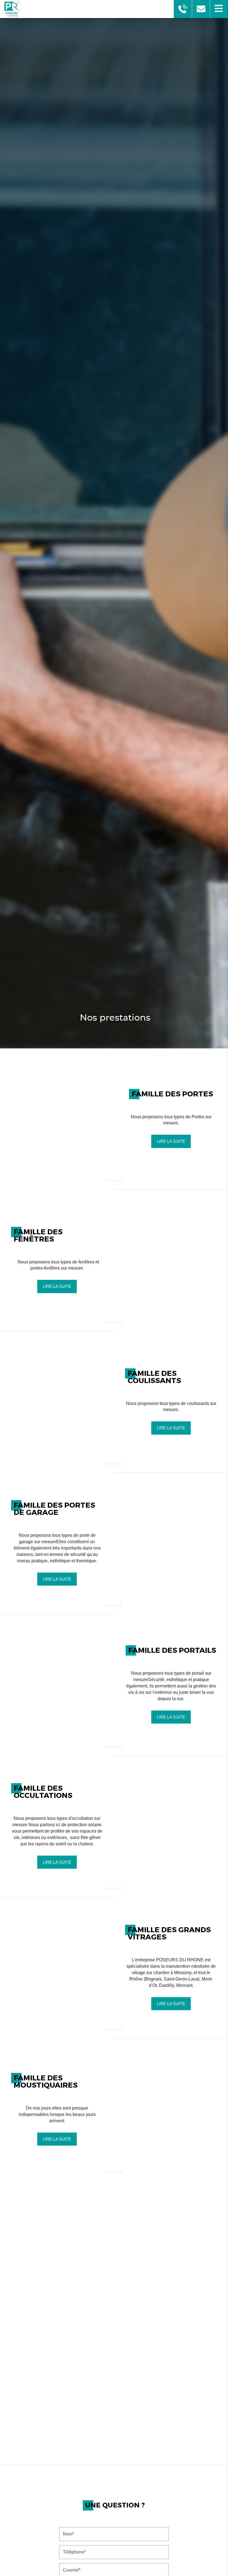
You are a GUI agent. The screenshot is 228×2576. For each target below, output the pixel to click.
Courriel (114, 2559)
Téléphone (114, 2541)
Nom (114, 2523)
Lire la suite (171, 1141)
